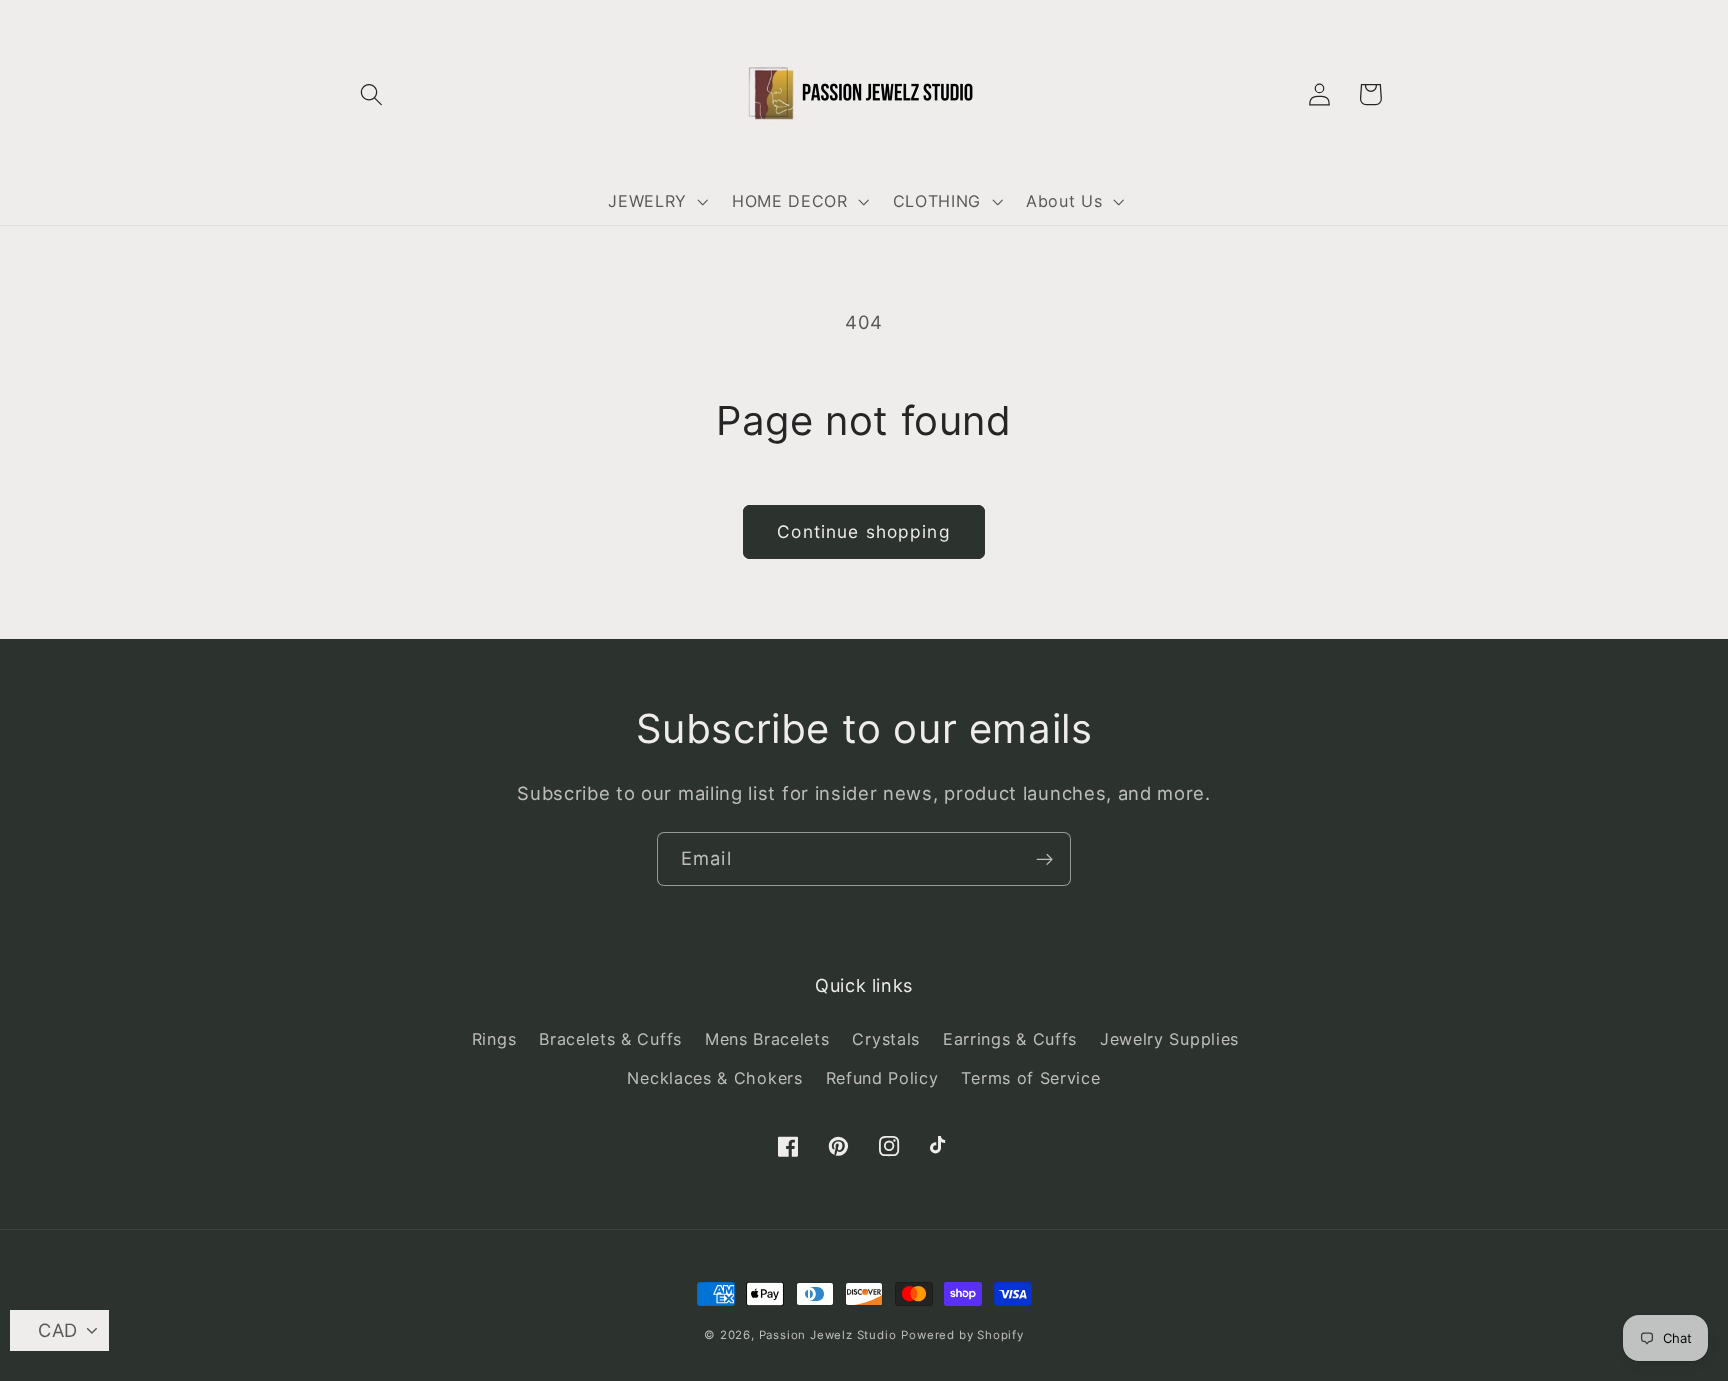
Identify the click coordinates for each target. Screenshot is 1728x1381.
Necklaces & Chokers (714, 1078)
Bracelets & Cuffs (610, 1039)
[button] (372, 94)
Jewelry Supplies (1169, 1039)
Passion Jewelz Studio (828, 1335)
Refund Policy (882, 1078)
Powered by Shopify (962, 1335)
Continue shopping (864, 531)
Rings (494, 1039)
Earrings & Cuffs (1010, 1039)
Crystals (886, 1039)
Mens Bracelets (767, 1039)
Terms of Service (1030, 1078)
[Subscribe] (1044, 859)
